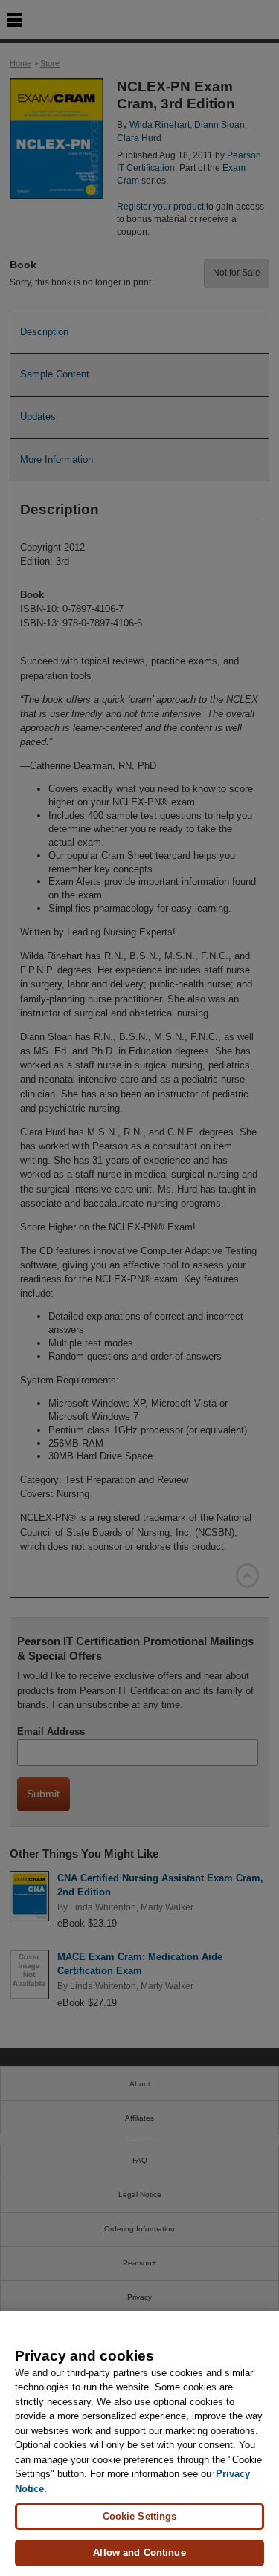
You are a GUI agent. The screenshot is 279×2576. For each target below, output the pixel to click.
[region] (139, 2444)
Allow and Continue (139, 2553)
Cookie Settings (140, 2516)
